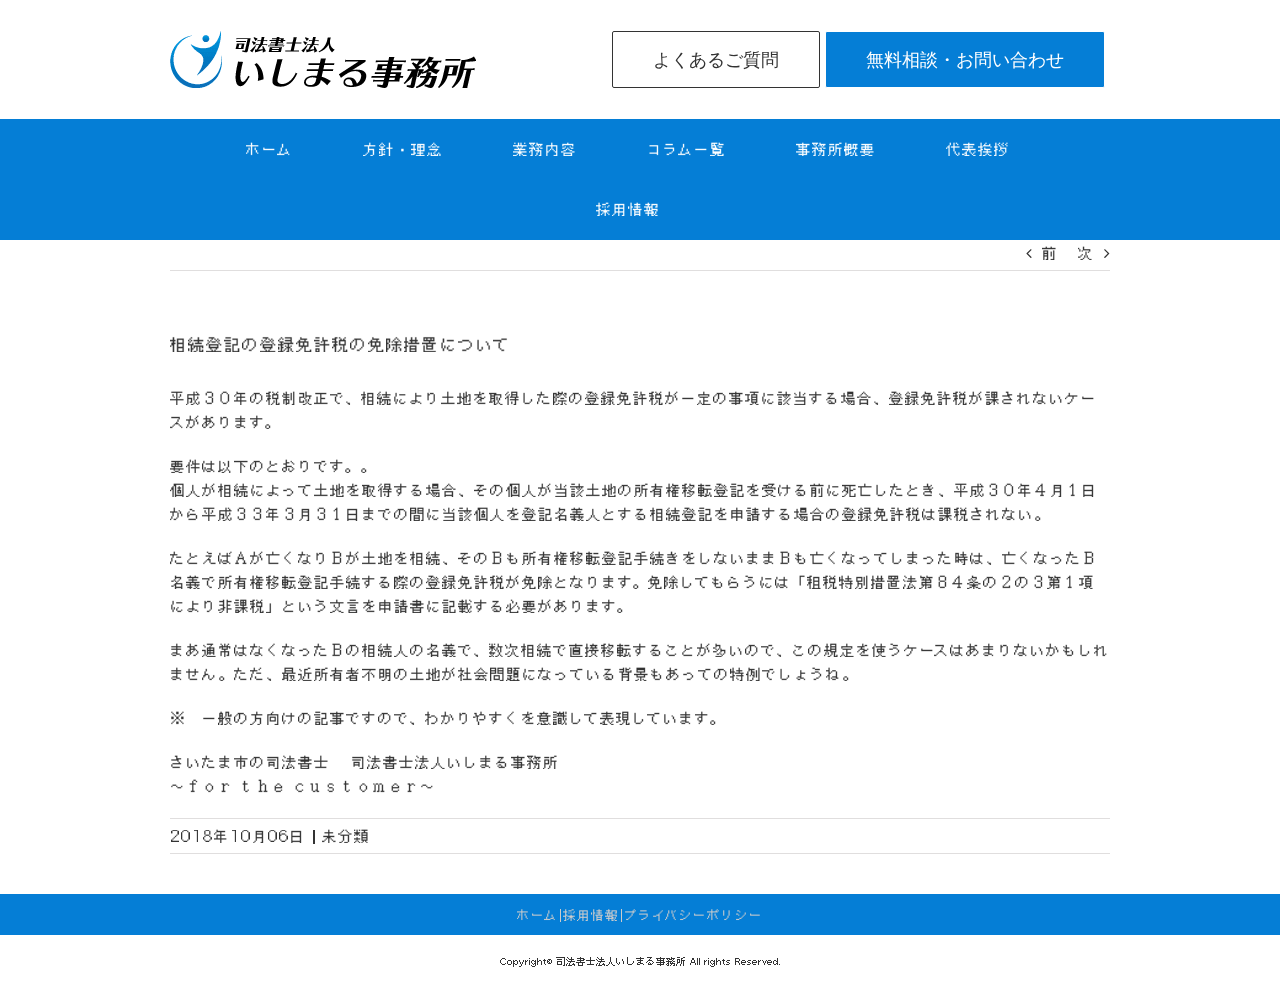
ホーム (537, 915)
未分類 (346, 836)
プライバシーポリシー (693, 915)
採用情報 (591, 915)
